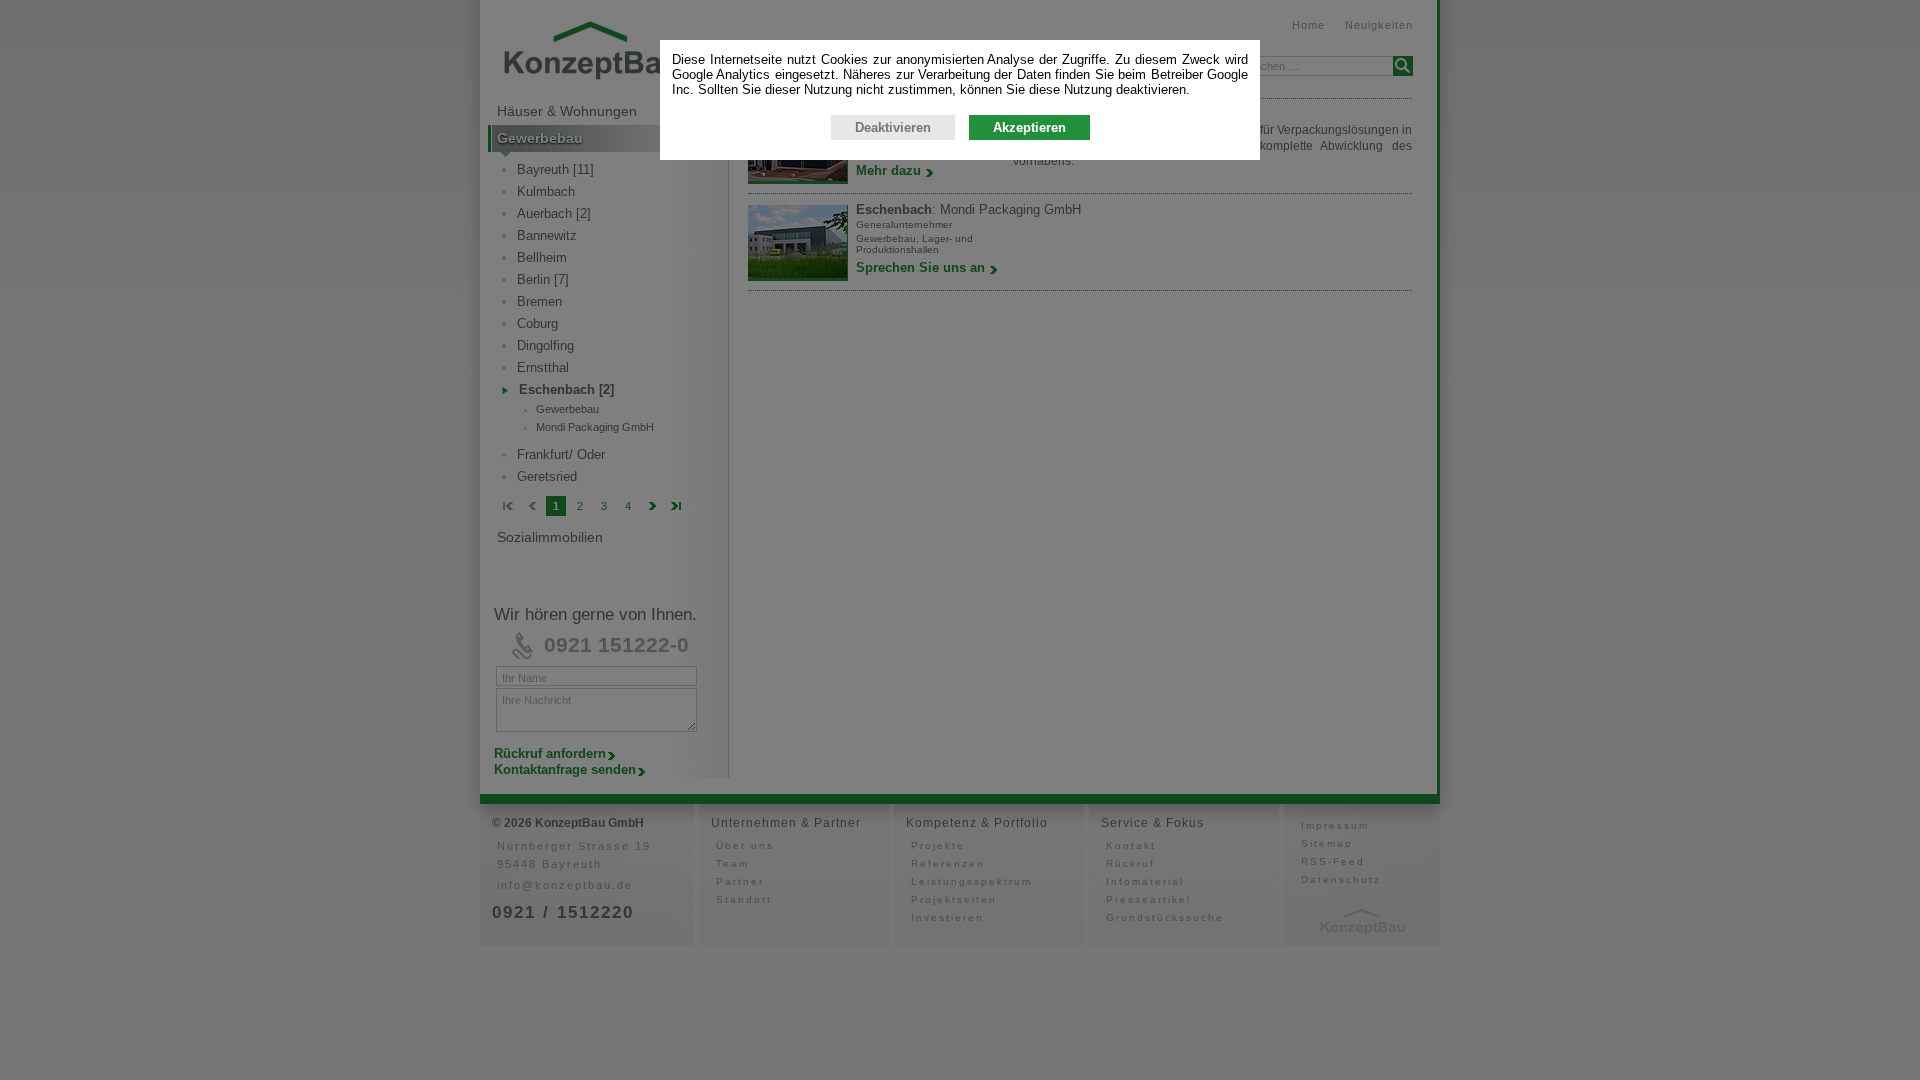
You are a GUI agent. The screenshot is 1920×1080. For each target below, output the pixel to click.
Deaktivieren (893, 127)
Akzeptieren (1029, 127)
